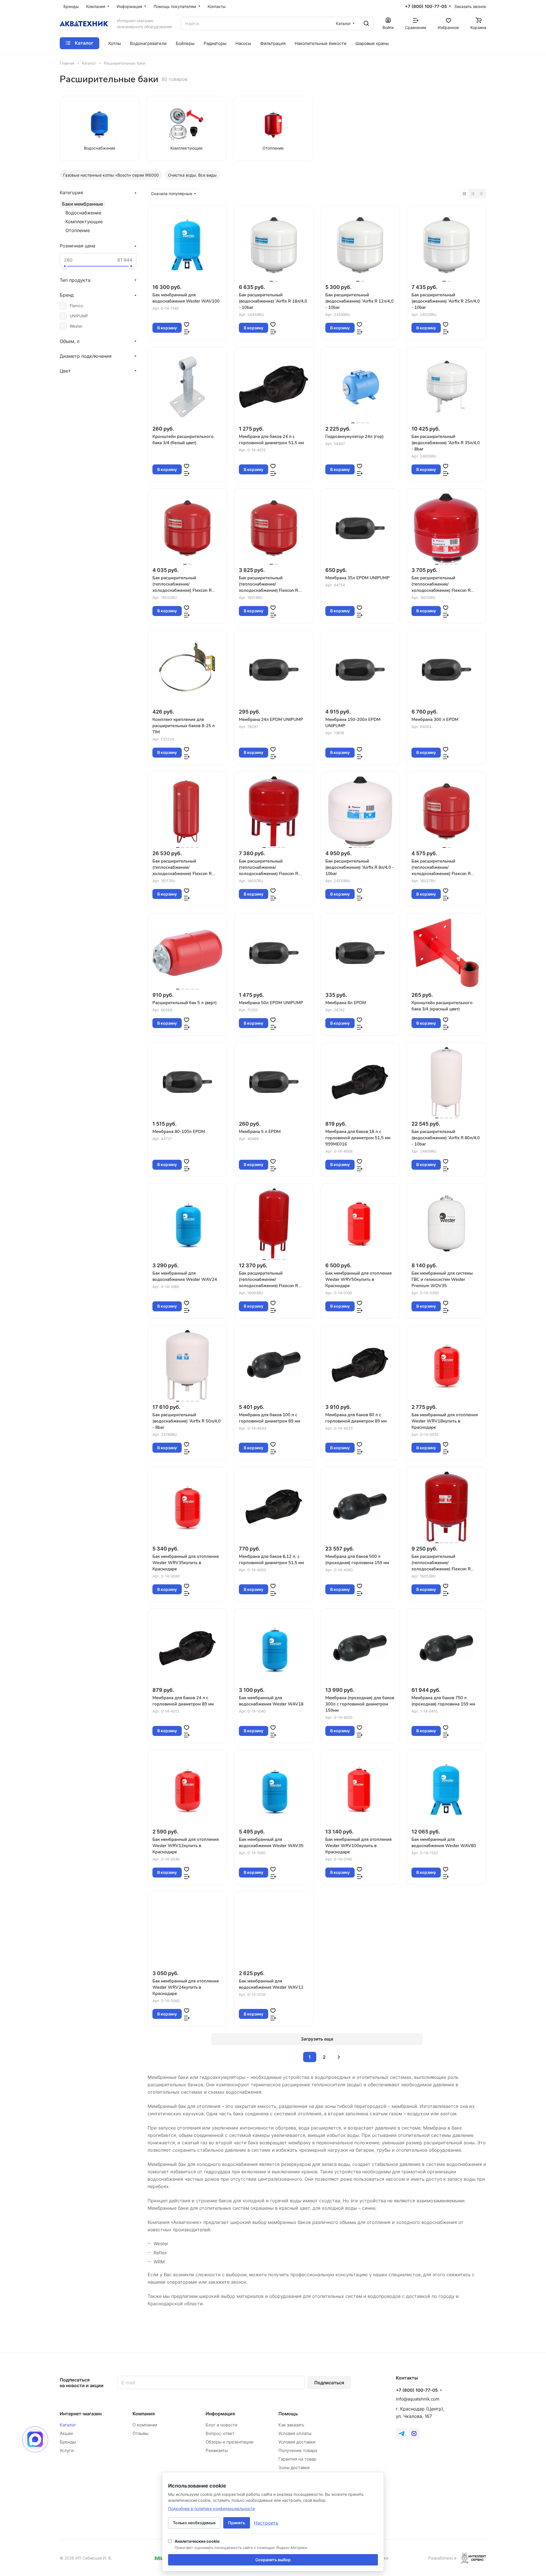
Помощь (288, 2414)
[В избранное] (187, 324)
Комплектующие (84, 222)
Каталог (68, 2425)
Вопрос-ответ (220, 2433)
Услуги (67, 2450)
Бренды (68, 2442)
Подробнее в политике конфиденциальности (211, 2508)
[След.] (339, 2057)
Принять (237, 2523)
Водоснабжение (83, 213)
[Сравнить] (187, 332)
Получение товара (298, 2450)
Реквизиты (217, 2450)
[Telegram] (402, 2434)
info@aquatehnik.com (418, 2399)
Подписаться (329, 2383)
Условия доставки (297, 2442)
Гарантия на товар (297, 2459)
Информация (220, 2414)
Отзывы (140, 2433)
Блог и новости (222, 2425)
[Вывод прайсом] (481, 194)
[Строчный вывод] (473, 194)
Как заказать (291, 2425)
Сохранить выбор (273, 2560)
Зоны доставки (294, 2468)
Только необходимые (194, 2523)
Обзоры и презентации (229, 2442)
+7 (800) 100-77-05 (426, 7)
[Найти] (366, 23)
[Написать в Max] (35, 2439)
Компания (144, 2414)
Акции (66, 2433)
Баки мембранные (82, 204)
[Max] (414, 2434)
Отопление (78, 230)
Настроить (266, 2523)
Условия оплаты (295, 2433)
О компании (145, 2425)
